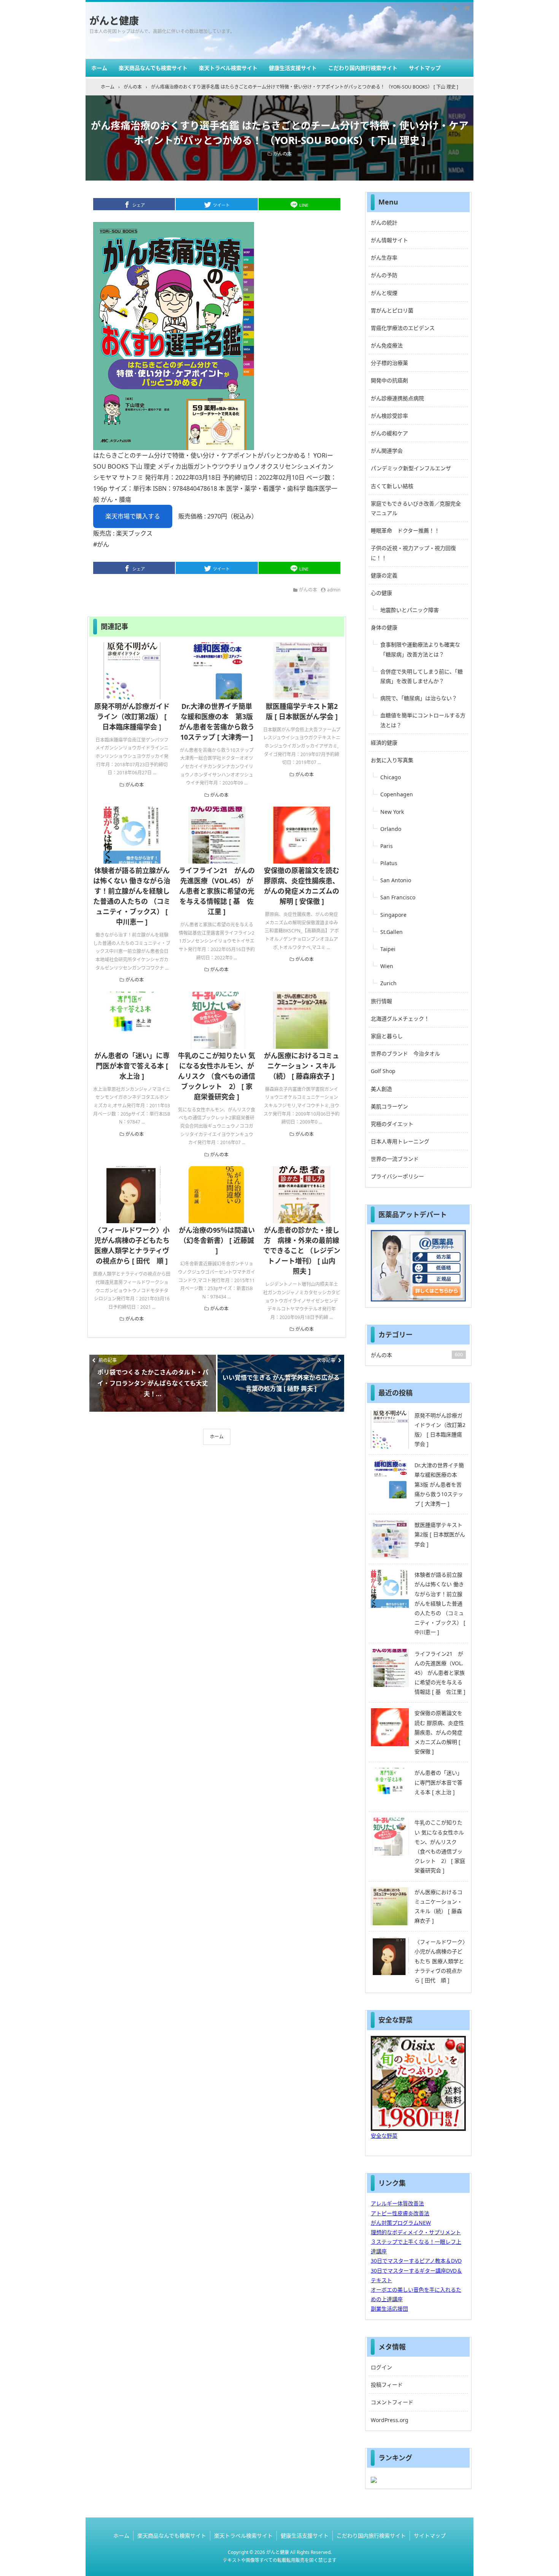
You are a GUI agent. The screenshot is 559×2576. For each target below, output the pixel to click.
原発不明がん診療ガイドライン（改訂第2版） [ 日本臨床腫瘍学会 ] (132, 717)
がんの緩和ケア (389, 433)
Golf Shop (383, 1071)
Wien (387, 966)
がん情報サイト (389, 240)
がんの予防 (384, 275)
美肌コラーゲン (389, 1106)
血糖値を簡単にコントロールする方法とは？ (423, 720)
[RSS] (444, 8)
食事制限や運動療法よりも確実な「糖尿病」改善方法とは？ (420, 649)
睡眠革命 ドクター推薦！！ (405, 530)
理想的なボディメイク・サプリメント (416, 2232)
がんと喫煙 (384, 293)
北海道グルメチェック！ (400, 1019)
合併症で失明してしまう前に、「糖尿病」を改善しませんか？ (422, 676)
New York (392, 812)
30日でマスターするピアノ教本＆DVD (416, 2261)
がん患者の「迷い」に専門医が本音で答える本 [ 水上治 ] (132, 1066)
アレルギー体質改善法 (397, 2203)
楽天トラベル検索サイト (228, 68)
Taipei (388, 949)
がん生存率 (384, 258)
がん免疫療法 (387, 345)
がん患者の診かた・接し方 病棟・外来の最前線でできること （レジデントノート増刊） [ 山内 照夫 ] (303, 1251)
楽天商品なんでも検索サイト (153, 68)
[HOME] (467, 8)
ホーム (99, 68)
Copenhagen (397, 794)
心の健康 (381, 593)
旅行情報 (381, 1001)
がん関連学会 (387, 451)
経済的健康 (384, 743)
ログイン (381, 2367)
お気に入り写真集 (392, 760)
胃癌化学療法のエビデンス (403, 328)
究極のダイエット (392, 1124)
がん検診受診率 (389, 416)
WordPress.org (390, 2420)
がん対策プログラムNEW (401, 2223)
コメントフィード (392, 2402)
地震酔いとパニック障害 (410, 610)
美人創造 (381, 1089)
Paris (387, 846)
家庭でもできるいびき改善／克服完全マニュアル (416, 508)
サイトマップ (425, 68)
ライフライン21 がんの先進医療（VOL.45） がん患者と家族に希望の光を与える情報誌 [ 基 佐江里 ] (217, 891)
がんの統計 (384, 223)
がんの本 (283, 154)
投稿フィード (387, 2385)
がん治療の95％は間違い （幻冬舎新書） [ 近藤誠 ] (217, 1240)
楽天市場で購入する (133, 516)
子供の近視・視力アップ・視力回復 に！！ (413, 553)
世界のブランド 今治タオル (405, 1053)
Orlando (391, 829)
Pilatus (389, 863)
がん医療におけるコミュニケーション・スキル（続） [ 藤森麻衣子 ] (302, 1066)
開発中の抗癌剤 (389, 380)
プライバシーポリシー (397, 1176)
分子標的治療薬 (389, 363)
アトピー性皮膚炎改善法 (400, 2213)
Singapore (393, 915)
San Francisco (398, 897)
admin (334, 590)
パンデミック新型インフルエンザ (411, 468)
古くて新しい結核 (392, 486)
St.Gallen (391, 932)
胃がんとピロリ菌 (392, 310)
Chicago (391, 777)
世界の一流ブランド (395, 1159)
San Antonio (396, 880)
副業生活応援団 (389, 2309)
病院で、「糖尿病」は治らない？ (419, 698)
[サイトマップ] (456, 8)
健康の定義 (384, 575)
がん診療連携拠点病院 (397, 398)
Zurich (388, 983)
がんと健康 (114, 21)
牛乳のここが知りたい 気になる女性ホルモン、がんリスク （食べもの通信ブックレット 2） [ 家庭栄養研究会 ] (217, 1076)
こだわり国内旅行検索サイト (363, 68)
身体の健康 (384, 627)
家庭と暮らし (387, 1036)
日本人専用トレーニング (400, 1141)
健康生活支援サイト (293, 68)
